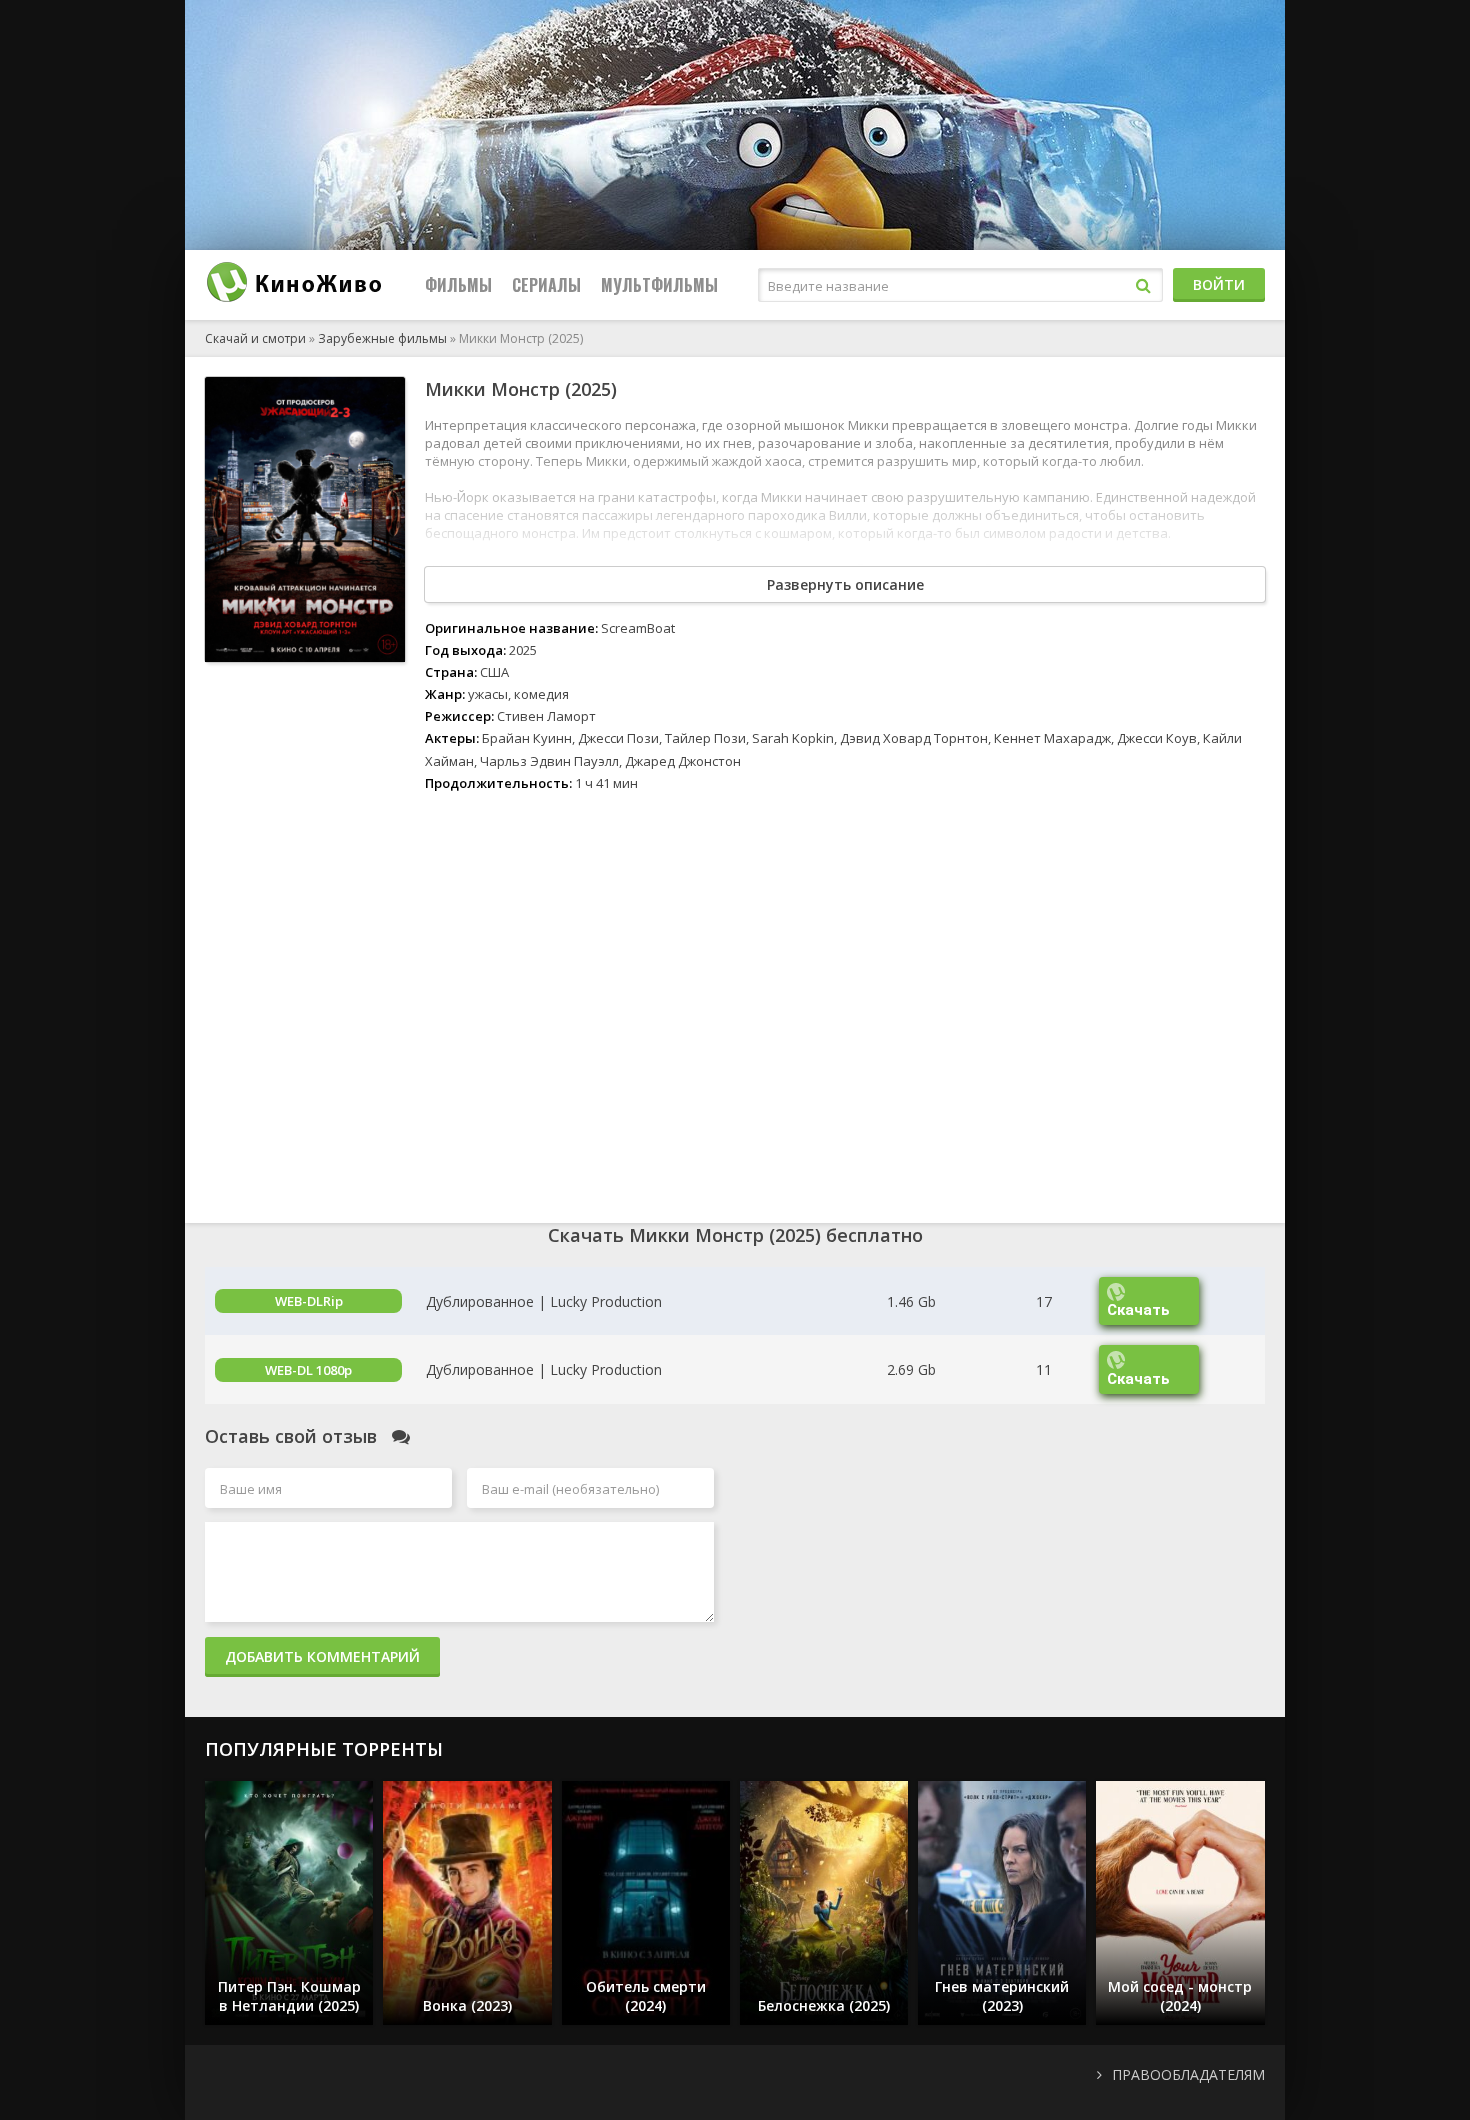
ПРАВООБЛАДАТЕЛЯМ (1188, 2074)
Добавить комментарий (322, 1656)
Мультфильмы (659, 285)
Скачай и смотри (255, 338)
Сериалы (546, 285)
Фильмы (458, 285)
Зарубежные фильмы (382, 338)
